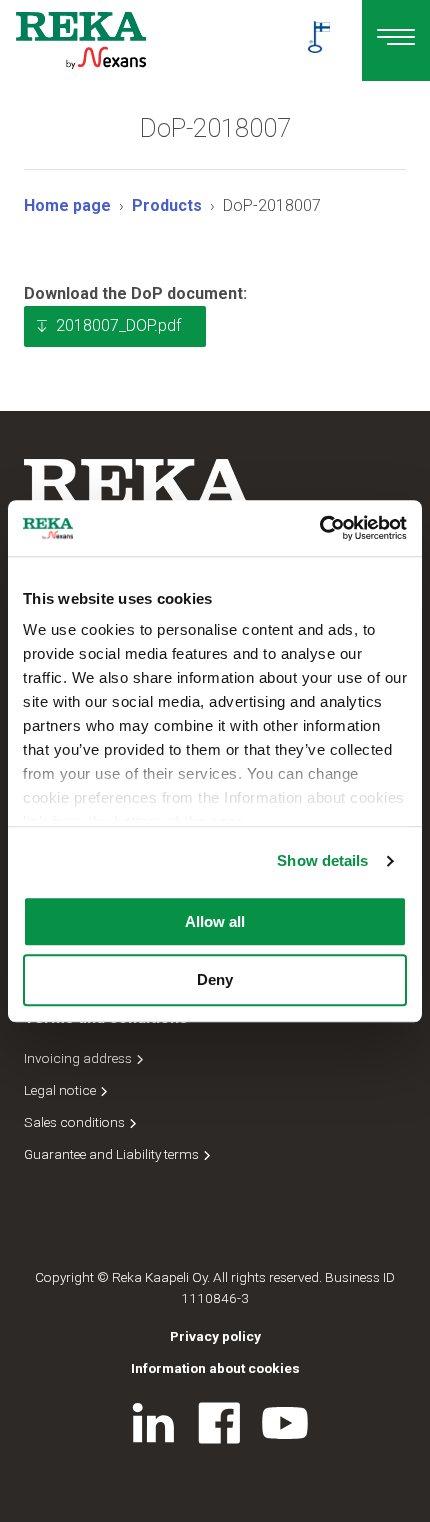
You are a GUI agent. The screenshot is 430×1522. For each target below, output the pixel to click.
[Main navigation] (396, 40)
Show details (322, 860)
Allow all (215, 921)
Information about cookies (215, 1368)
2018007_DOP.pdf (118, 325)
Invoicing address (79, 1058)
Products (167, 205)
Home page (67, 205)
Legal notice (61, 1090)
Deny (215, 980)
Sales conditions (76, 1122)
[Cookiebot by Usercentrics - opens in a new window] (319, 528)
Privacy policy (215, 1336)
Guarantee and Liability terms (113, 1154)
